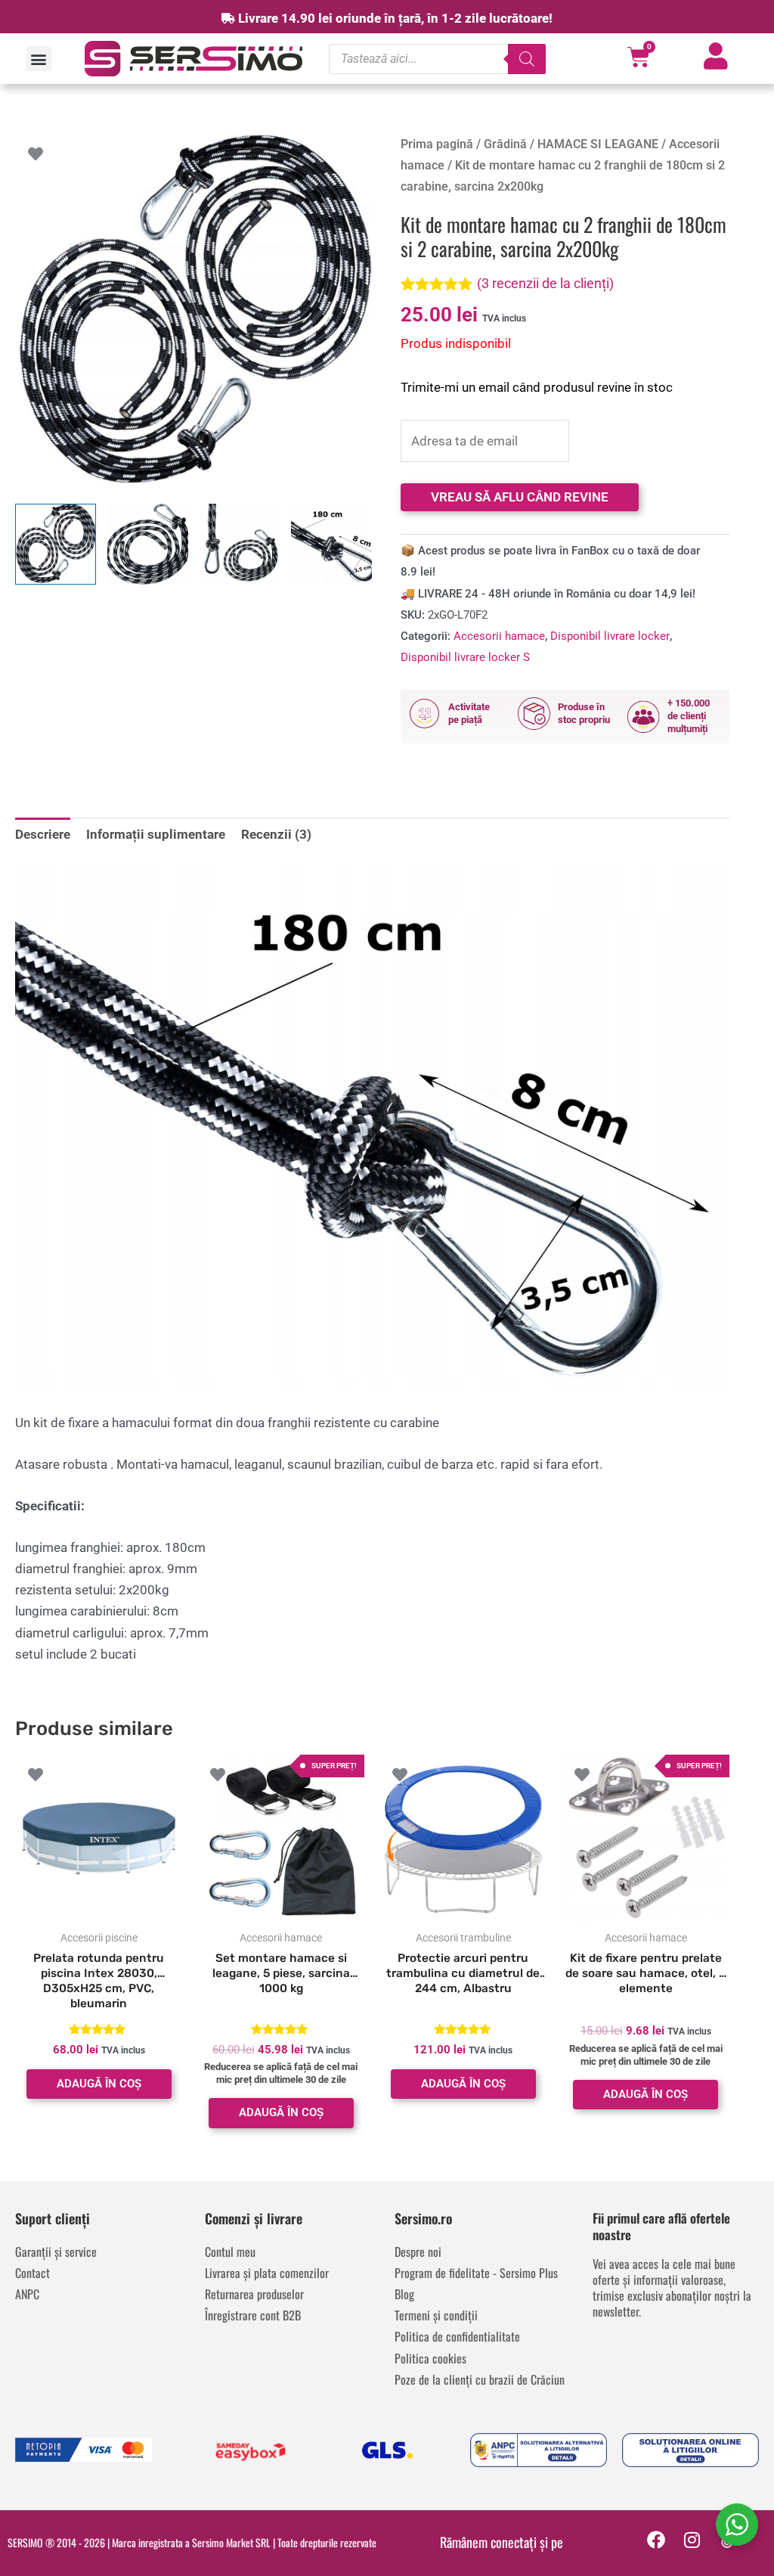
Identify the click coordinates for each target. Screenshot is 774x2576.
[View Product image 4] (331, 544)
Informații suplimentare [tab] (156, 834)
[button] (39, 59)
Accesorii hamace (499, 636)
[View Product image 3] (240, 544)
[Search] (527, 59)
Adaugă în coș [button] (99, 2084)
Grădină (505, 144)
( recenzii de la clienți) (545, 283)
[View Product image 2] (148, 544)
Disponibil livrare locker (610, 636)
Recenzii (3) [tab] (276, 834)
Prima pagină (437, 144)
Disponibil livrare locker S (465, 657)
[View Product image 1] (56, 544)
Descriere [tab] (43, 834)
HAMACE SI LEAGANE (598, 144)
